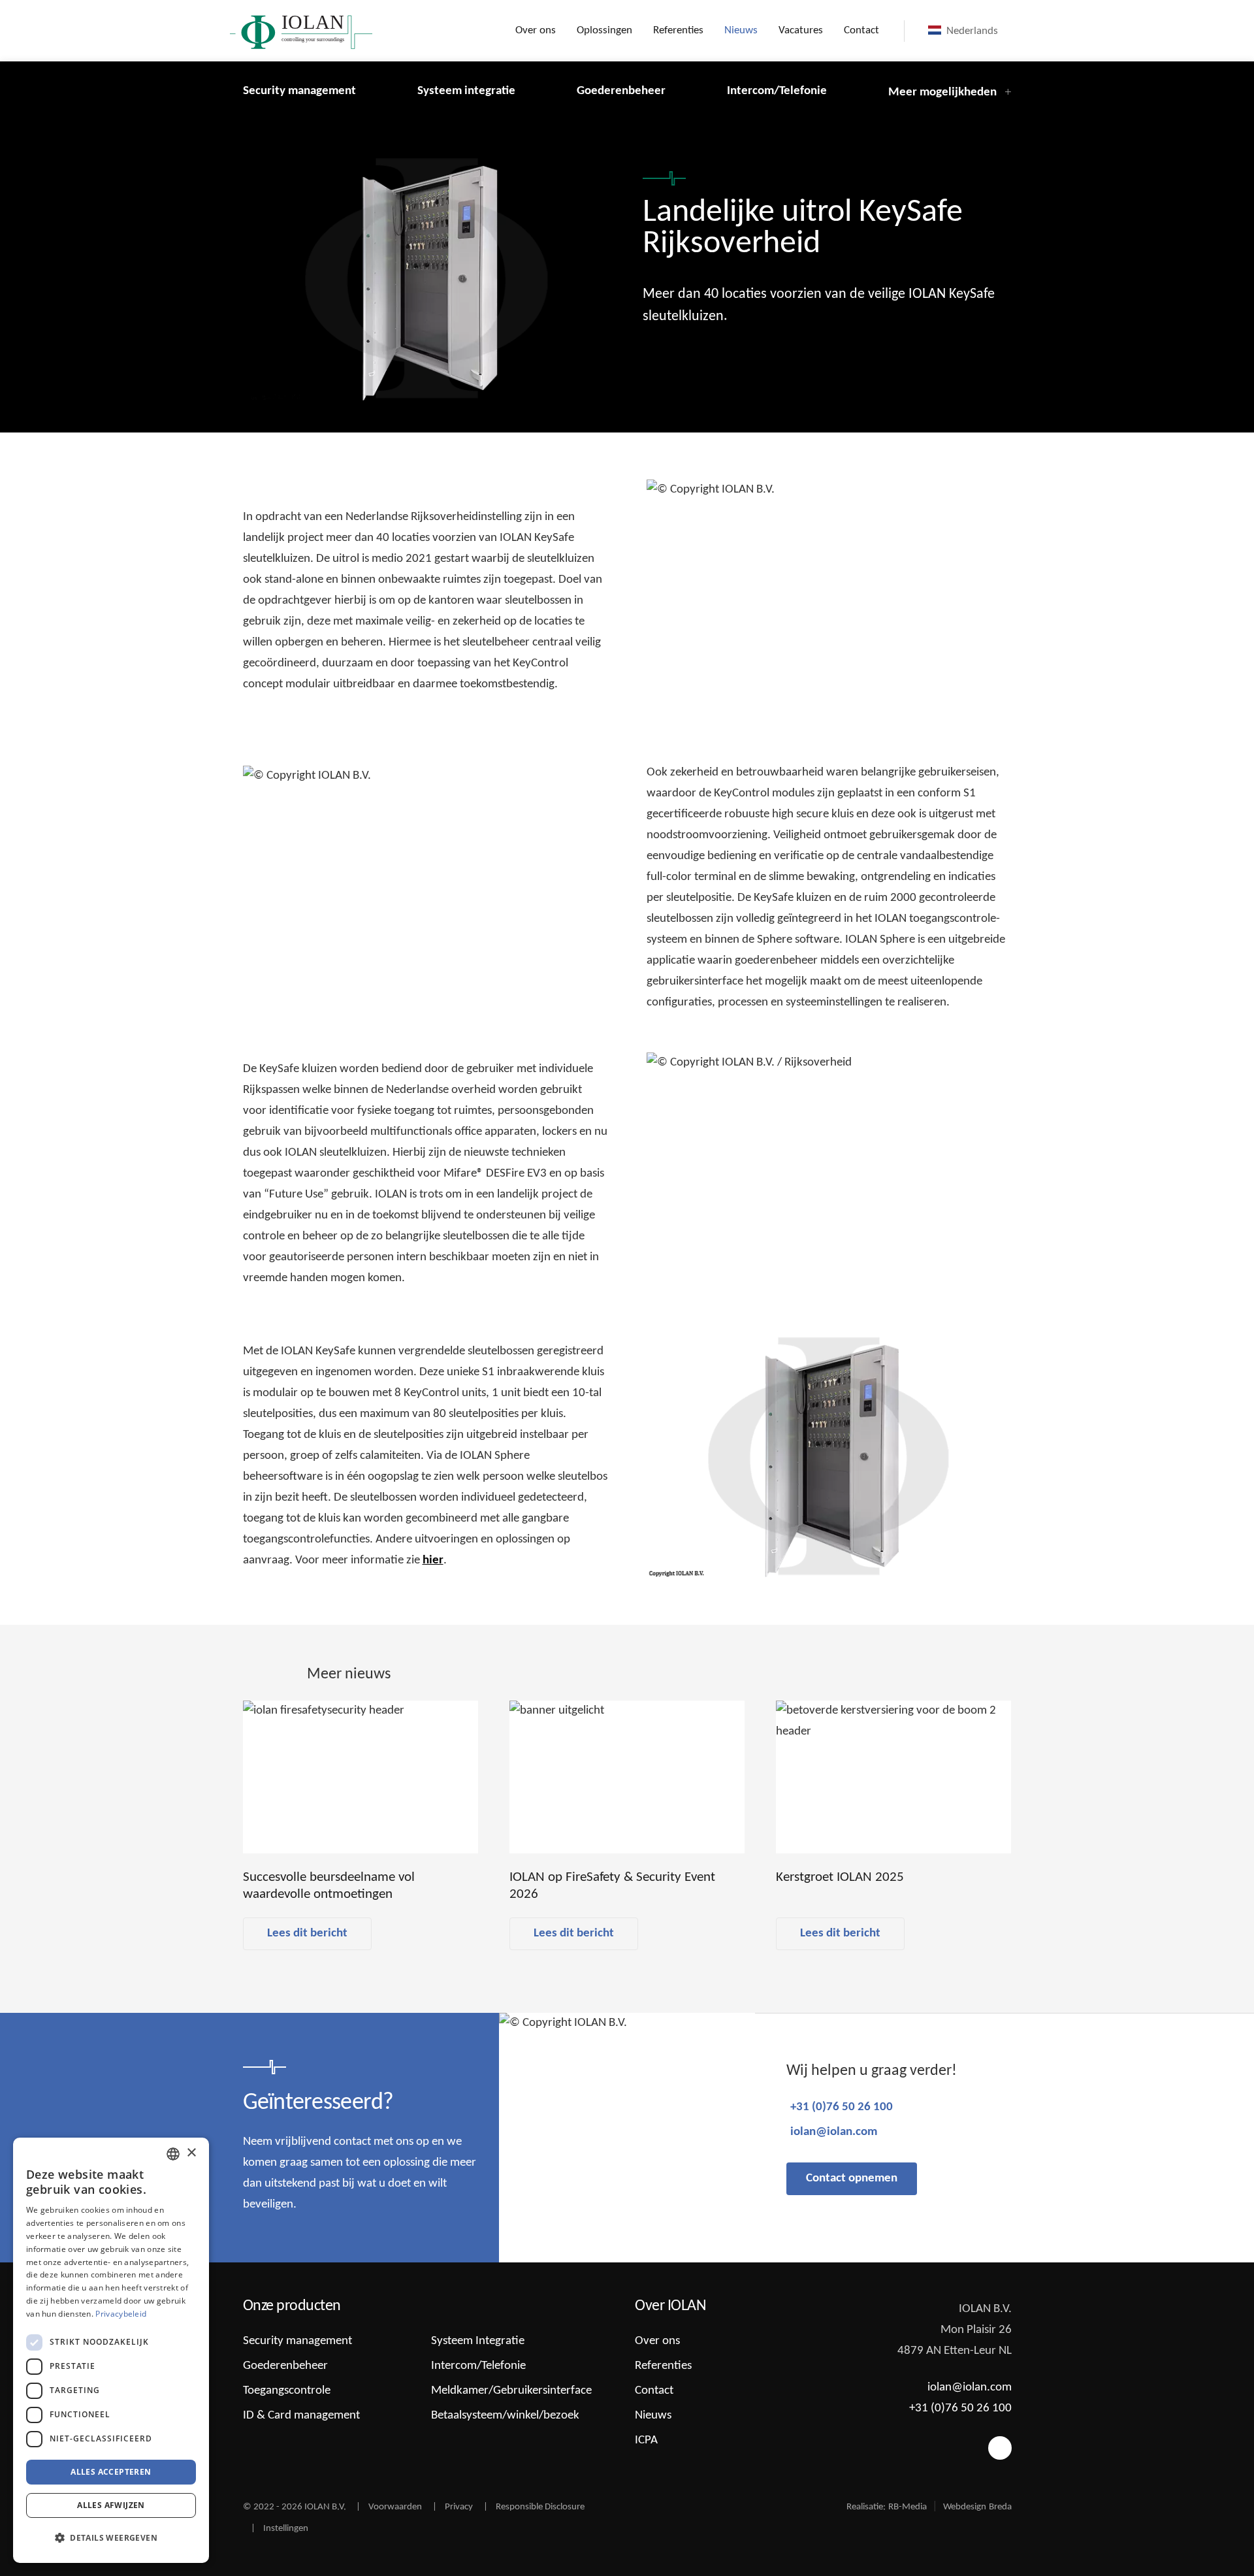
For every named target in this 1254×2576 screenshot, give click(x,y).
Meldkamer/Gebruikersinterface (511, 2391)
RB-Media (908, 2507)
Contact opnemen (852, 2178)
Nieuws (741, 30)
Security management (299, 91)
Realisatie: (866, 2507)
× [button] (191, 2153)
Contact (861, 30)
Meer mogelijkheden (942, 92)
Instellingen (286, 2529)
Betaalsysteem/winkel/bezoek (505, 2416)
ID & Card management (301, 2416)
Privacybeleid (121, 2314)
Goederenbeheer (621, 91)
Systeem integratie (466, 91)
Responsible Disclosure (540, 2507)
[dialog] (111, 2350)
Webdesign (965, 2507)
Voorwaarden (395, 2507)
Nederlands (971, 31)
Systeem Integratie (478, 2341)
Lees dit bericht (307, 1933)
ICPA (646, 2440)
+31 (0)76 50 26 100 (842, 2107)
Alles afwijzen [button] (111, 2505)
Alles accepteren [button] (111, 2472)
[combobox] (173, 2154)
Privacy (459, 2507)
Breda (1000, 2507)
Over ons (536, 30)
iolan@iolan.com (834, 2132)
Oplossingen (604, 30)
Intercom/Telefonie (777, 91)
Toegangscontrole (287, 2391)
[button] (111, 2538)
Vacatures (801, 30)
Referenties (678, 30)
